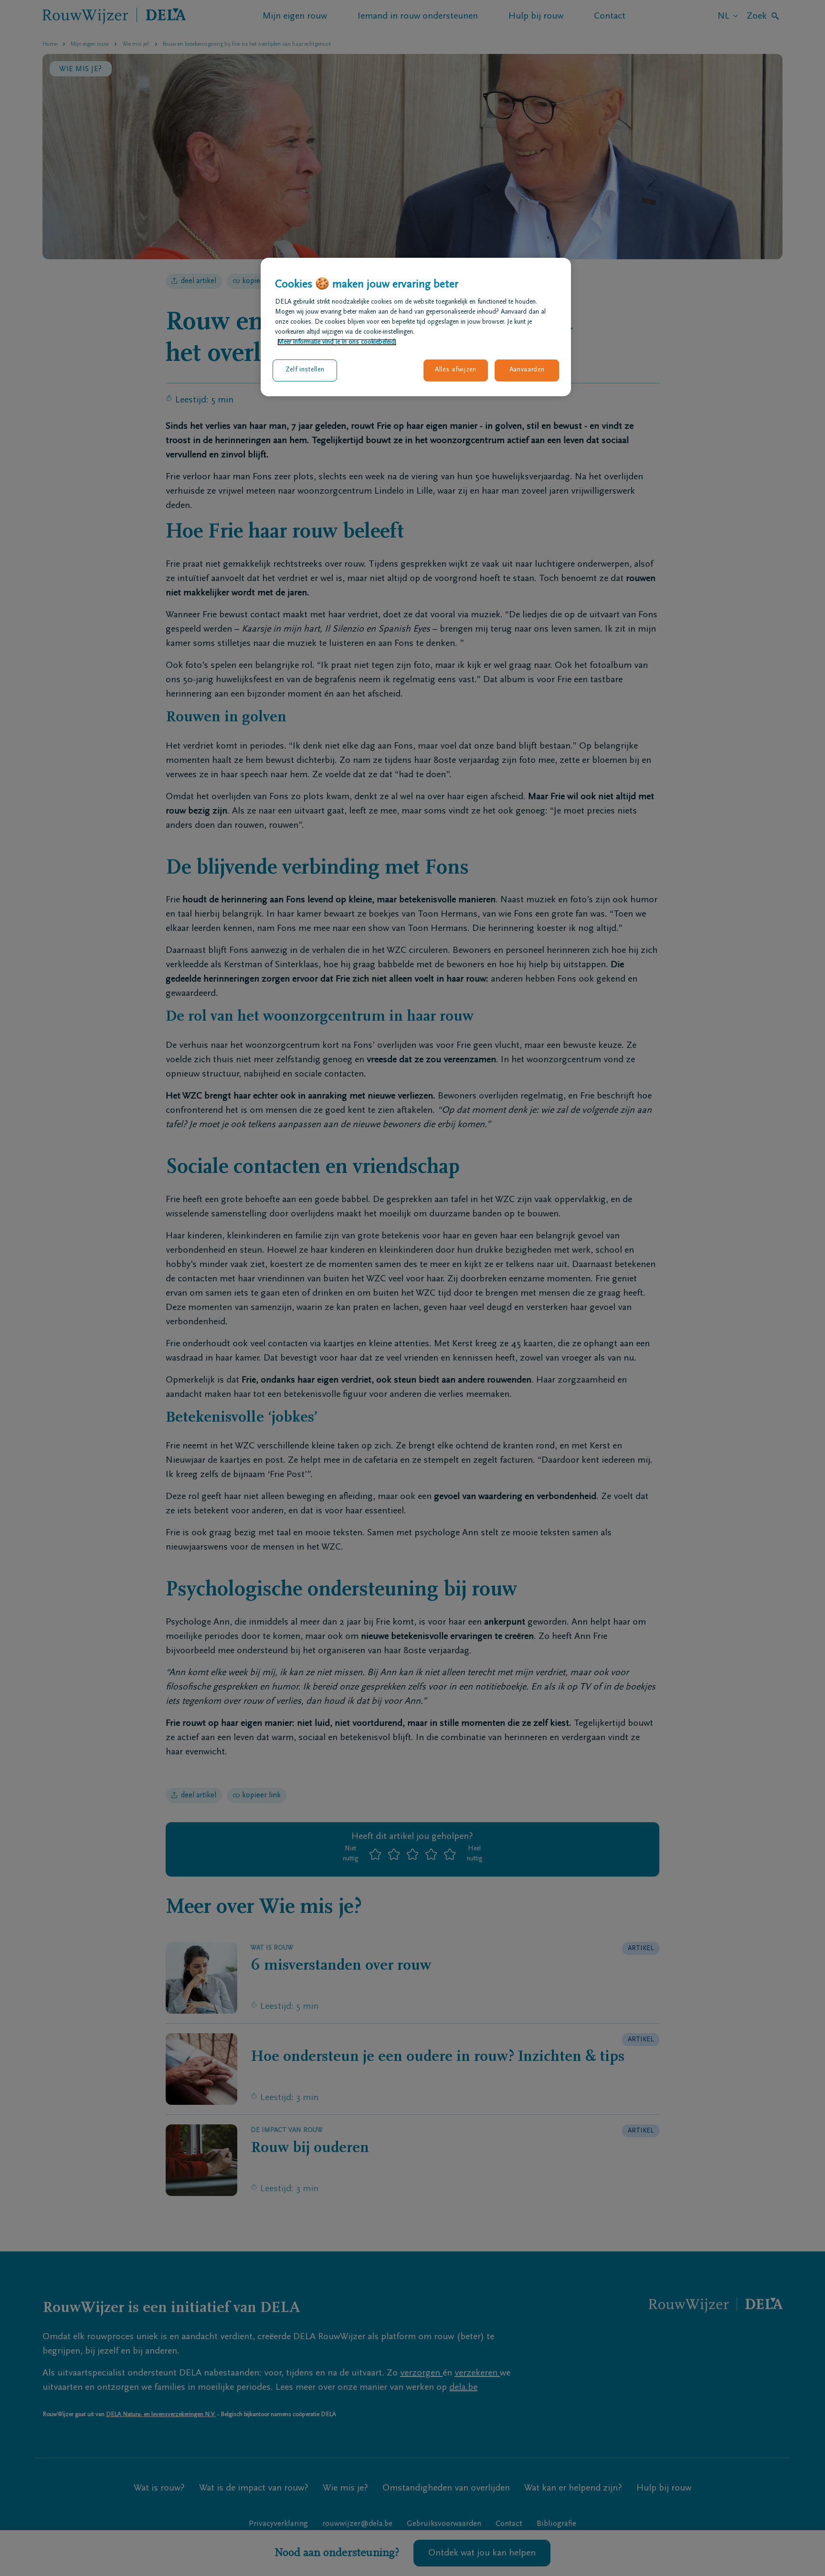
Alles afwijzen (456, 370)
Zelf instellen (305, 370)
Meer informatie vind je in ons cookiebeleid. (337, 342)
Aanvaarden (527, 370)
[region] (416, 327)
